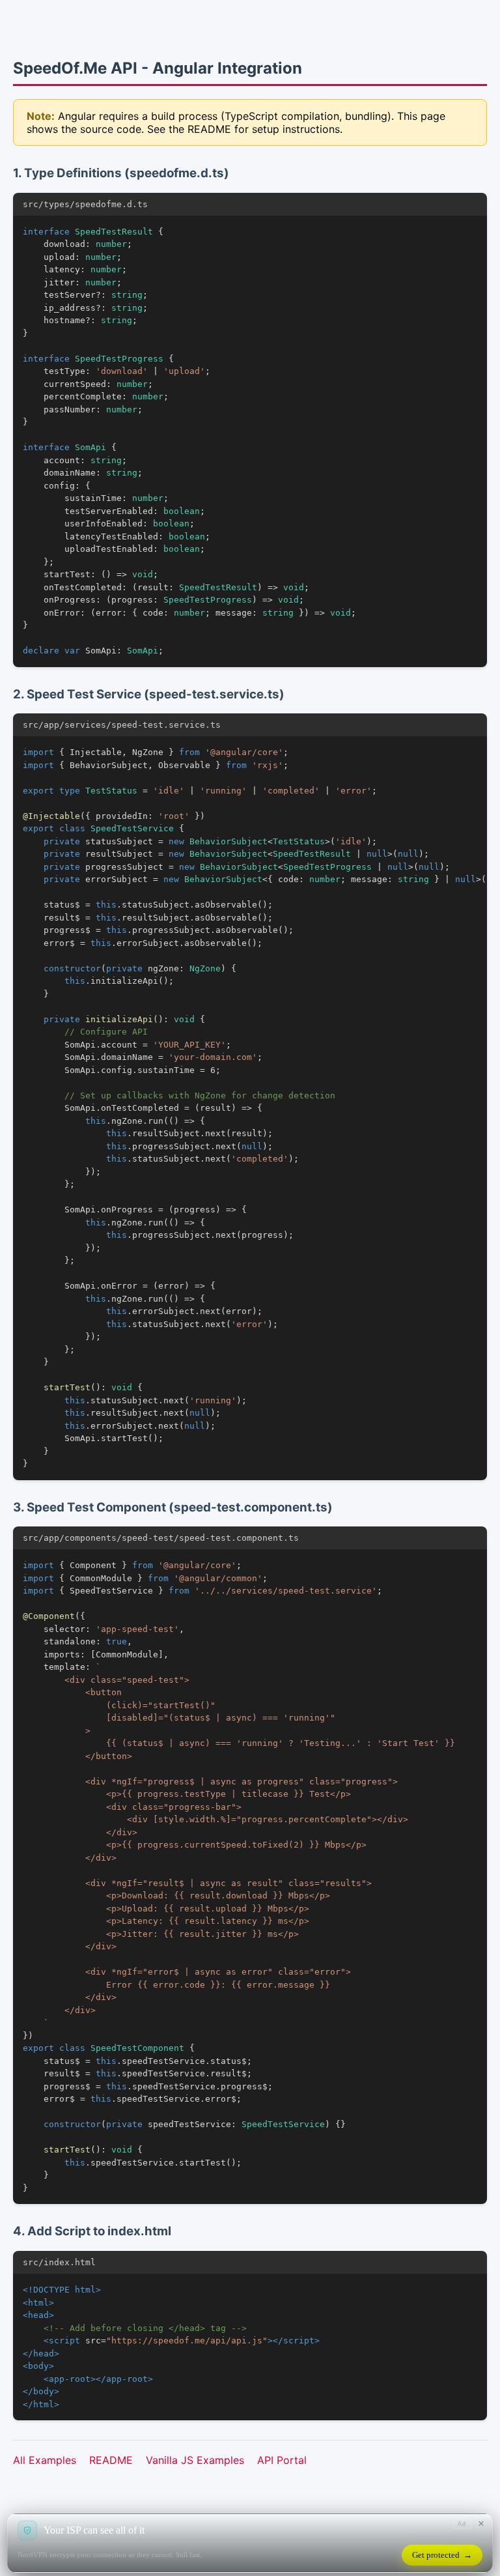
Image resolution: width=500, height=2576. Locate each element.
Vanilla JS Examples (195, 2460)
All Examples (45, 2460)
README (111, 2460)
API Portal (282, 2460)
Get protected (442, 2555)
